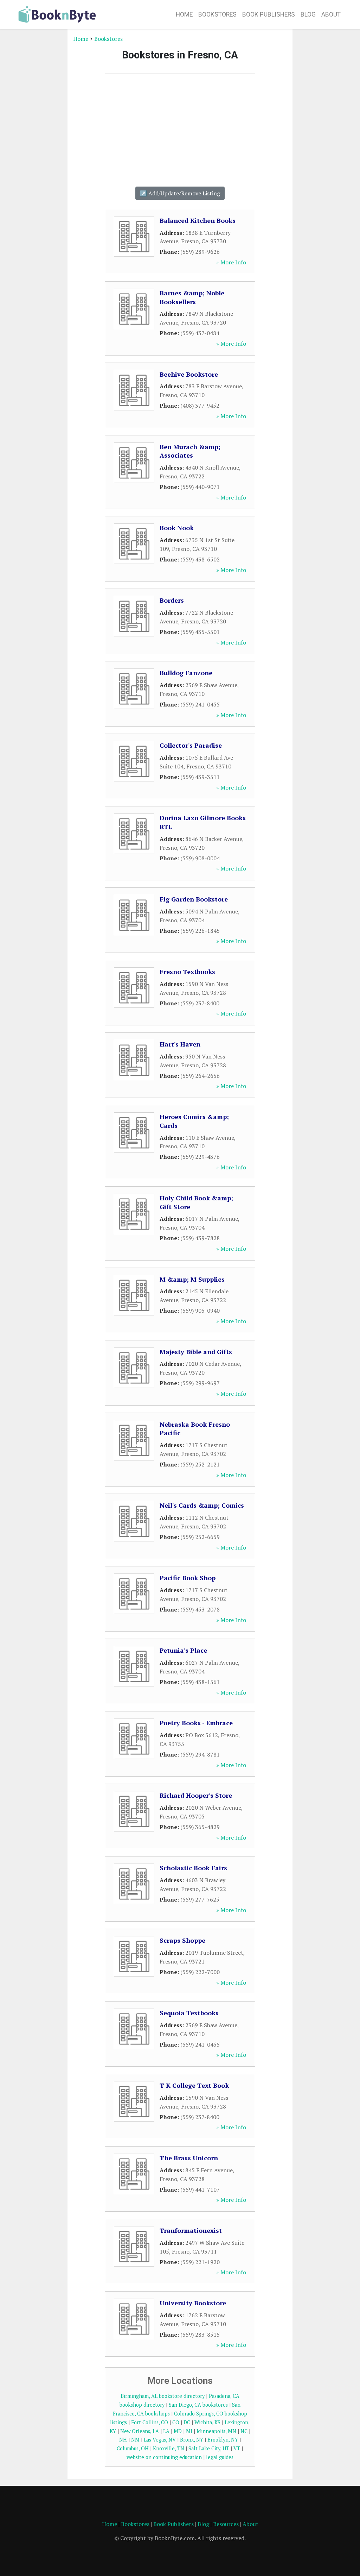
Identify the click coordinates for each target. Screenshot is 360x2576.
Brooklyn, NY (223, 2440)
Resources (226, 2524)
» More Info (231, 262)
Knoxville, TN (169, 2448)
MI (189, 2431)
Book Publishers (269, 14)
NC (244, 2431)
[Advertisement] (39, 140)
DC (187, 2422)
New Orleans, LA (140, 2431)
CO (176, 2422)
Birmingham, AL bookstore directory (163, 2396)
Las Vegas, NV (160, 2440)
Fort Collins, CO (150, 2422)
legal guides (220, 2457)
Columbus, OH (133, 2448)
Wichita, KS (207, 2422)
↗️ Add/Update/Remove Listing (180, 193)
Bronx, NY (192, 2440)
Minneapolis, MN (216, 2431)
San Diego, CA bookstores (198, 2405)
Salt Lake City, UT (209, 2448)
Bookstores (217, 14)
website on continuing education (164, 2457)
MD (178, 2431)
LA (166, 2431)
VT (237, 2448)
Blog (308, 14)
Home (184, 14)
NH (123, 2440)
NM (135, 2440)
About (331, 14)
